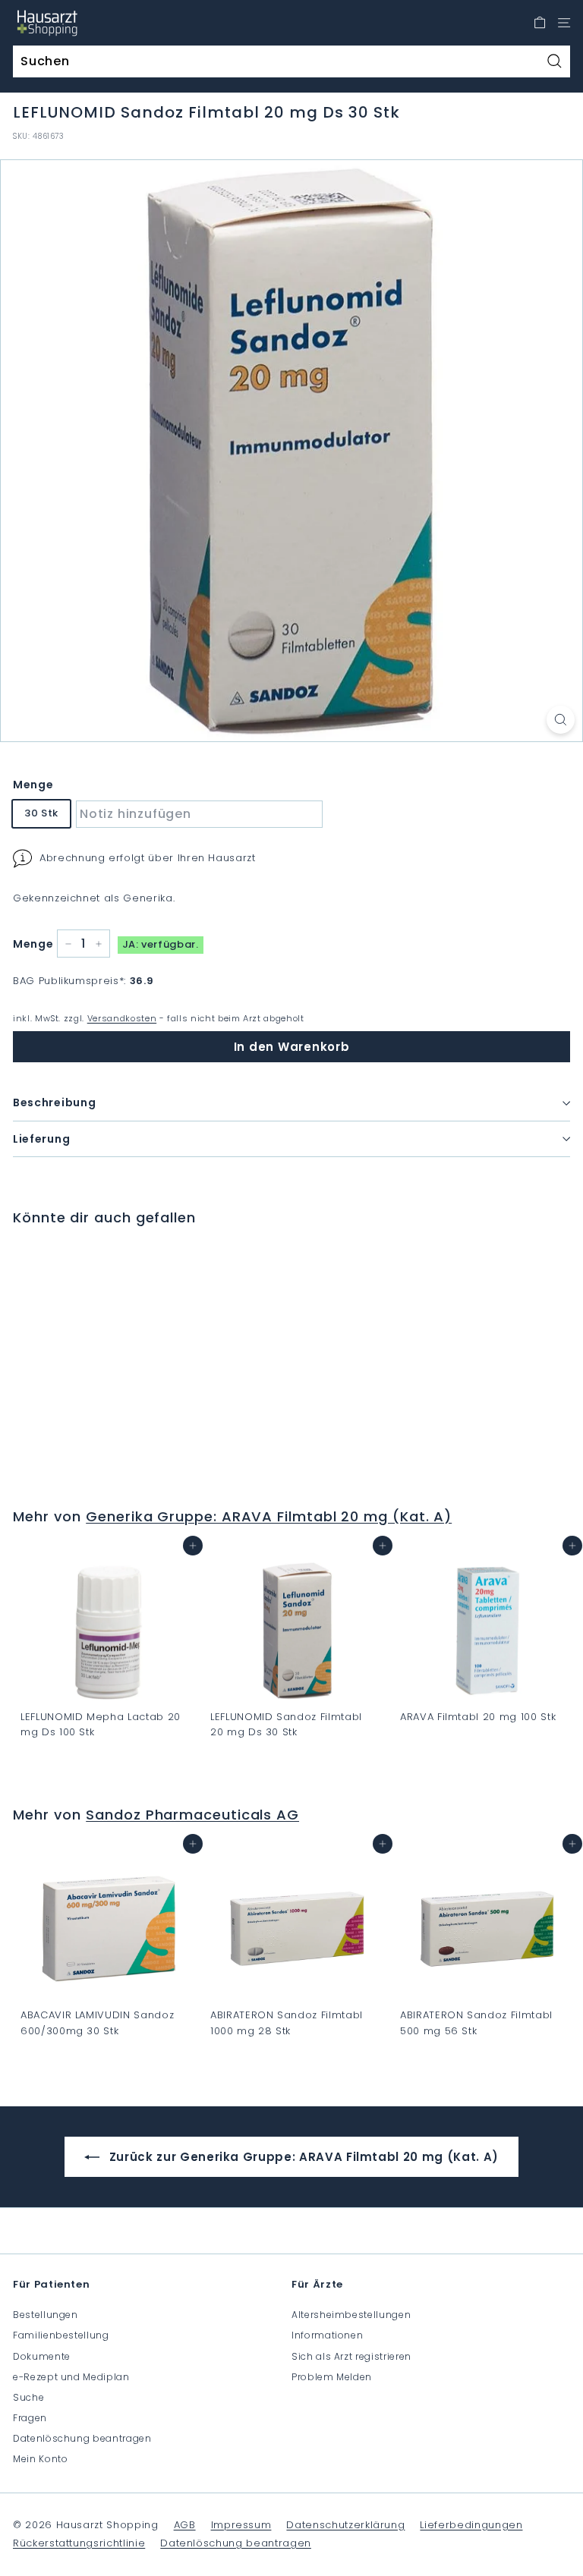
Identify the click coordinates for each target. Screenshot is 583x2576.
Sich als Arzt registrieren (351, 2356)
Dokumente (42, 2356)
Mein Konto (41, 2459)
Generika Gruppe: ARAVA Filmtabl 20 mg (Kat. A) (269, 1516)
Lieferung (41, 1139)
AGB (185, 2525)
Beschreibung (54, 1102)
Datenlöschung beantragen (82, 2438)
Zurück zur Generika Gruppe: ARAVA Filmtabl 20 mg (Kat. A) (302, 2157)
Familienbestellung (61, 2335)
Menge (33, 785)
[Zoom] (561, 720)
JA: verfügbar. (161, 944)
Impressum (241, 2525)
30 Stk (41, 813)
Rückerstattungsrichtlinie (79, 2543)
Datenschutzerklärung (345, 2525)
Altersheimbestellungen (351, 2315)
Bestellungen (46, 2315)
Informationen (327, 2335)
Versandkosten (122, 1018)
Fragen (30, 2418)
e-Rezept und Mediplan (71, 2377)
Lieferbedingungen (471, 2525)
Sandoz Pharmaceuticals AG (192, 1815)
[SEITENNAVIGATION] (564, 23)
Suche (28, 2397)
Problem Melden (332, 2377)
